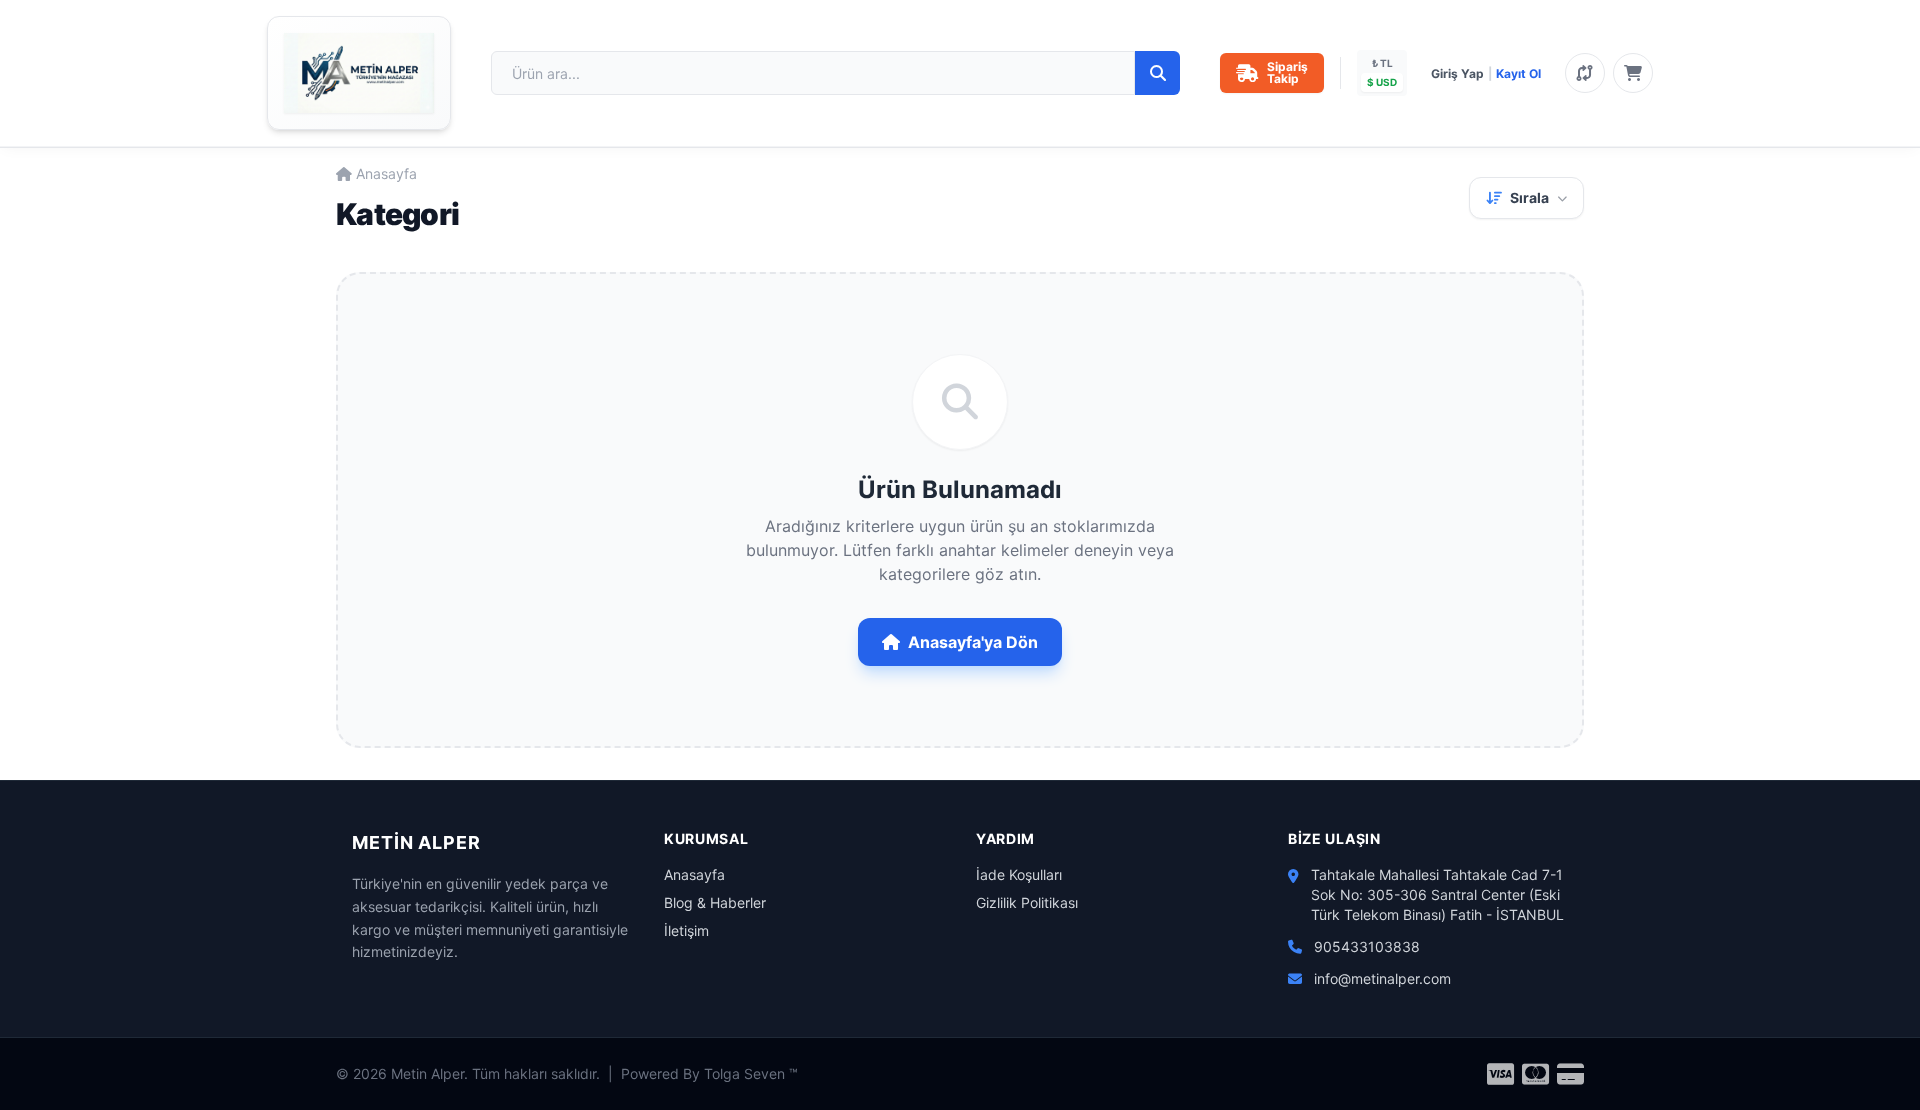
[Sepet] (1633, 73)
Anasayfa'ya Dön (973, 642)
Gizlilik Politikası (1027, 902)
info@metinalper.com (1382, 978)
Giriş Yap (1457, 73)
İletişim (686, 930)
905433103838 (1367, 946)
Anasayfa (386, 173)
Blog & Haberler (715, 902)
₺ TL (1382, 63)
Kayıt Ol (1518, 73)
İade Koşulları (1019, 874)
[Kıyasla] (1585, 73)
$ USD (1382, 82)
